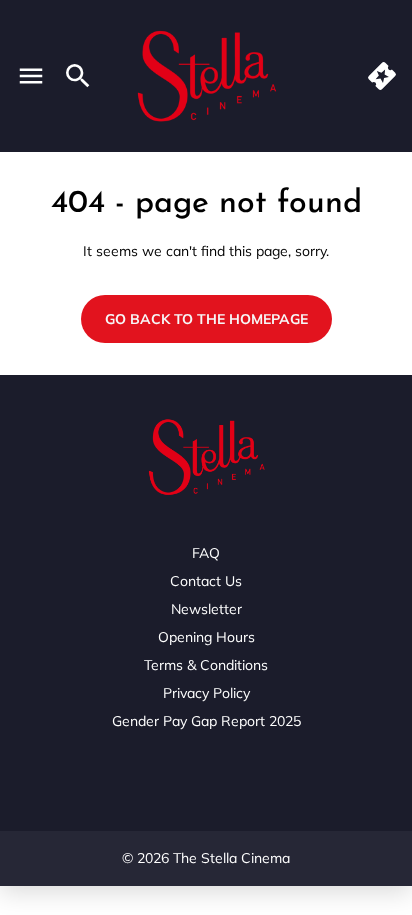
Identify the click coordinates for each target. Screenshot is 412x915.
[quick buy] (382, 76)
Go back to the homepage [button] (206, 319)
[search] (78, 76)
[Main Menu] (31, 76)
